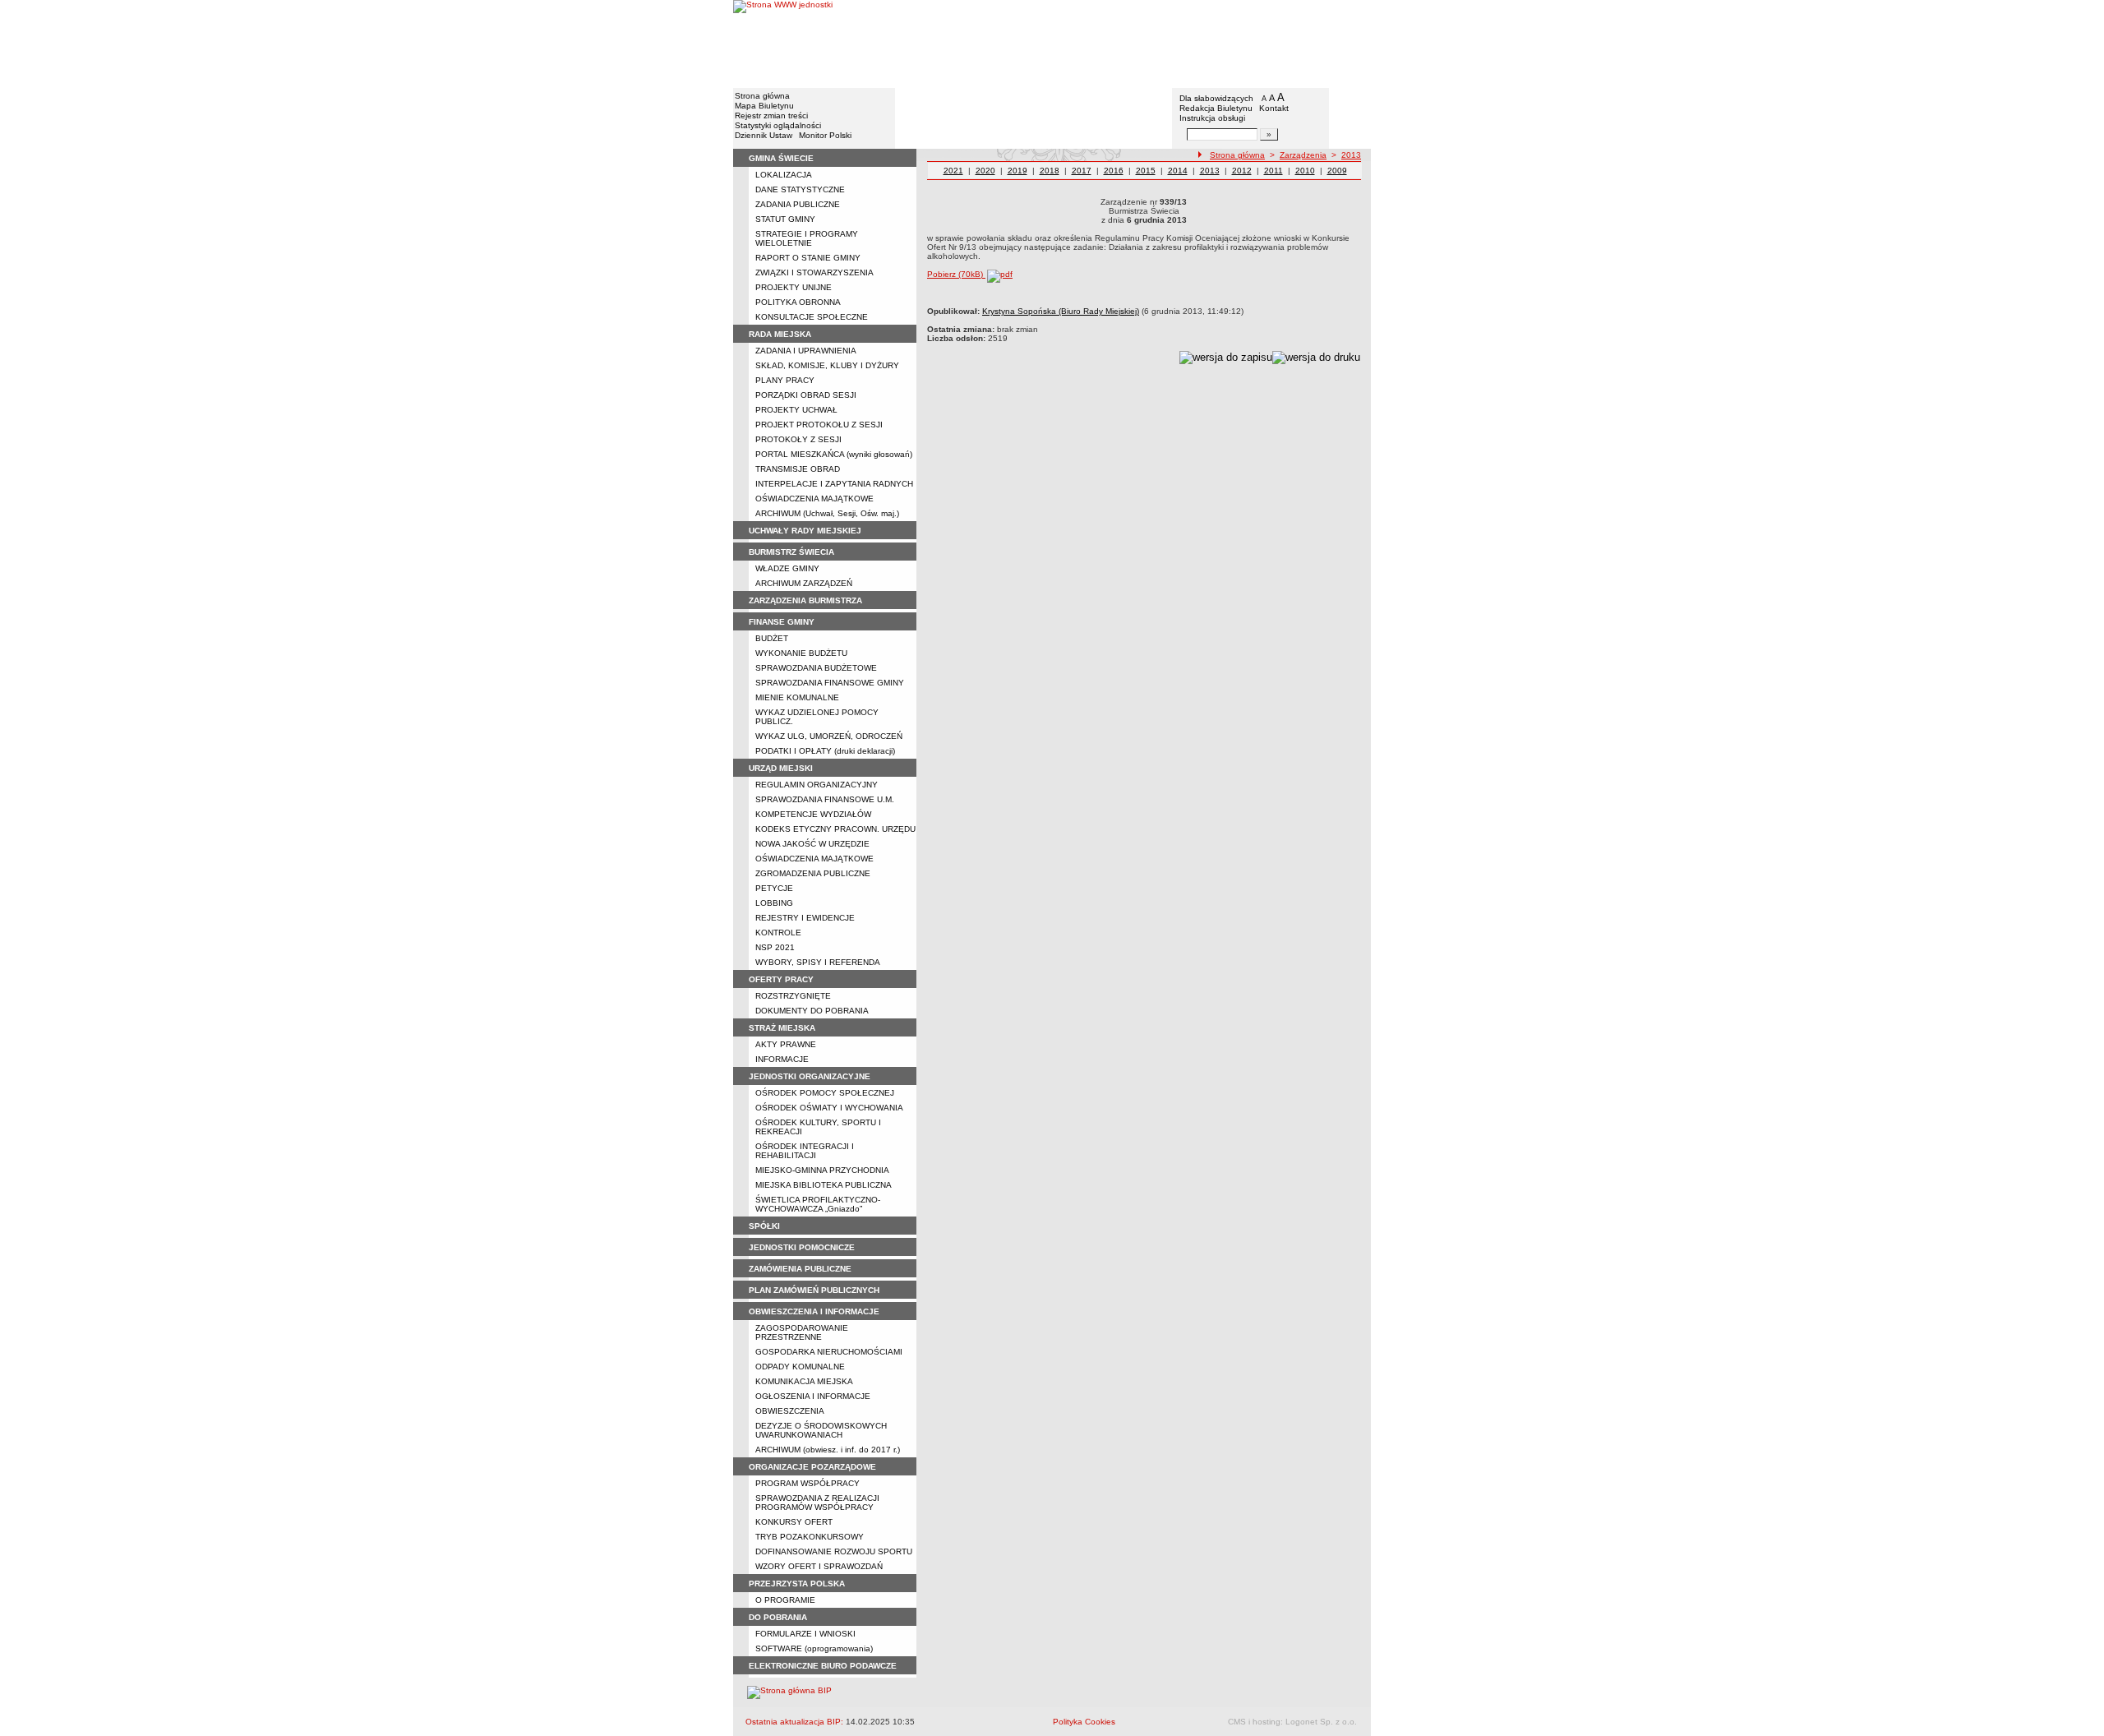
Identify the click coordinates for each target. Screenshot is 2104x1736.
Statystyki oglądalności (778, 125)
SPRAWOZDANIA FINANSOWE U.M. (825, 799)
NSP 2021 (775, 947)
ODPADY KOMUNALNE (800, 1367)
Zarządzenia (1303, 155)
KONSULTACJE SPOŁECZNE (812, 317)
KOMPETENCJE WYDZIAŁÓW (813, 814)
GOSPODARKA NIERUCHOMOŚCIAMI (829, 1352)
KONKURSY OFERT (794, 1522)
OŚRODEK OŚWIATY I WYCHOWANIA (829, 1108)
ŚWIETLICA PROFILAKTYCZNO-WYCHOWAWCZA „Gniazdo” (818, 1204)
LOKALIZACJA (784, 175)
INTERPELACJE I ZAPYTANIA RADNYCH (834, 484)
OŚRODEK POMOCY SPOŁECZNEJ (825, 1093)
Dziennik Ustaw (764, 135)
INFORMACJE (782, 1059)
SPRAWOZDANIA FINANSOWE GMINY (830, 683)
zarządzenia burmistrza (805, 600)
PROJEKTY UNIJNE (794, 287)
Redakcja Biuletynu (1216, 108)
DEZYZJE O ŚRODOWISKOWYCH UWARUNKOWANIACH (821, 1430)
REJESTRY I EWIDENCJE (805, 918)
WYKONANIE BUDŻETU (801, 653)
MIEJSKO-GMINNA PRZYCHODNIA (822, 1170)
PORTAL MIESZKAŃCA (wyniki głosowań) (834, 454)
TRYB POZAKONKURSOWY (810, 1537)
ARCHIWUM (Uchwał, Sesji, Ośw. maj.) (827, 513)
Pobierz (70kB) (956, 274)
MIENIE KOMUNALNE (797, 697)
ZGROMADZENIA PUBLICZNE (813, 873)
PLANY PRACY (785, 380)
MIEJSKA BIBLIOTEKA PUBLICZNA (824, 1185)
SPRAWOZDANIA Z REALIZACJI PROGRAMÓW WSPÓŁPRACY (817, 1503)
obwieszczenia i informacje (814, 1311)
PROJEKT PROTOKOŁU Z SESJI (819, 425)
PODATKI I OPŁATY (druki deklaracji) (825, 751)
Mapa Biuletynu (764, 106)
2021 (953, 171)
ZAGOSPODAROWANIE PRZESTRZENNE (802, 1332)
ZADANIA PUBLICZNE (798, 204)
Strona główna (762, 96)
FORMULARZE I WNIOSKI (805, 1634)
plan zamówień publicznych (814, 1290)
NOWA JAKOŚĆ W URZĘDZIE (812, 844)
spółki (764, 1226)
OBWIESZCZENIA (790, 1411)
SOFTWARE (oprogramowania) (814, 1648)
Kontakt (1274, 108)
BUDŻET (772, 638)
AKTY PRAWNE (786, 1044)
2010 (1305, 171)
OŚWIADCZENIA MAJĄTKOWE (814, 499)
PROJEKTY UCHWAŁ (796, 410)
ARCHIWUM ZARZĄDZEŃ (804, 583)
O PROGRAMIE (785, 1600)
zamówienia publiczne (800, 1269)
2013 (1351, 155)
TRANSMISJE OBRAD (798, 469)
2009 (1337, 171)
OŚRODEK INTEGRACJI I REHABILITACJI (805, 1151)
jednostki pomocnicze (802, 1247)
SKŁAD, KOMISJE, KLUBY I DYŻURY (827, 365)
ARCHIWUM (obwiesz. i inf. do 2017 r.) (828, 1450)
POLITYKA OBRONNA (798, 302)
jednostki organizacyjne (810, 1076)
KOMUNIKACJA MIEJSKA (804, 1381)
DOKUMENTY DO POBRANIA (812, 1011)
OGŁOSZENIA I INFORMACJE (813, 1396)
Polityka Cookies (1084, 1722)
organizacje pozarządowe (812, 1467)
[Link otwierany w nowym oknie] (783, 43)
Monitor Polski (825, 135)
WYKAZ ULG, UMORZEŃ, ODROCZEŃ (829, 736)
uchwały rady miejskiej (805, 531)
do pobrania (778, 1617)
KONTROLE (778, 933)
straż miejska (782, 1028)
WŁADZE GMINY (787, 568)
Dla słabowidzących (1216, 98)
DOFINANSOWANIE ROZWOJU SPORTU (834, 1551)
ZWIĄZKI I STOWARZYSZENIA (814, 272)
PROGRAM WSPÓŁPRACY (807, 1483)
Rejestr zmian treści (771, 115)
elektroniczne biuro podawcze (823, 1666)
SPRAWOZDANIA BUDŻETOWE (816, 668)
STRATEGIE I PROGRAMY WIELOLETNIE (807, 238)
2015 (1146, 171)
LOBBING (774, 903)
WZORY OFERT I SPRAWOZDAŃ (819, 1566)
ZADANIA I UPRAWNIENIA (806, 351)
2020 (985, 171)
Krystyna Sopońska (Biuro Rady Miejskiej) (1061, 311)
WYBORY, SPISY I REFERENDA (818, 962)
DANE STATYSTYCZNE (800, 189)
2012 (1242, 171)
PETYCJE (774, 888)
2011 (1273, 171)
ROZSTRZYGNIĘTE (793, 996)
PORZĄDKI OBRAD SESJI (806, 395)
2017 (1082, 171)
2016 (1114, 171)
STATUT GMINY (785, 219)
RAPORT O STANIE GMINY (808, 258)
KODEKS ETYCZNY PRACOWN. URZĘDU (835, 829)
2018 (1050, 171)
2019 (1017, 171)
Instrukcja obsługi (1212, 118)
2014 (1178, 171)
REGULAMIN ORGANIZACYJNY (817, 785)
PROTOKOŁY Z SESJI (798, 439)
